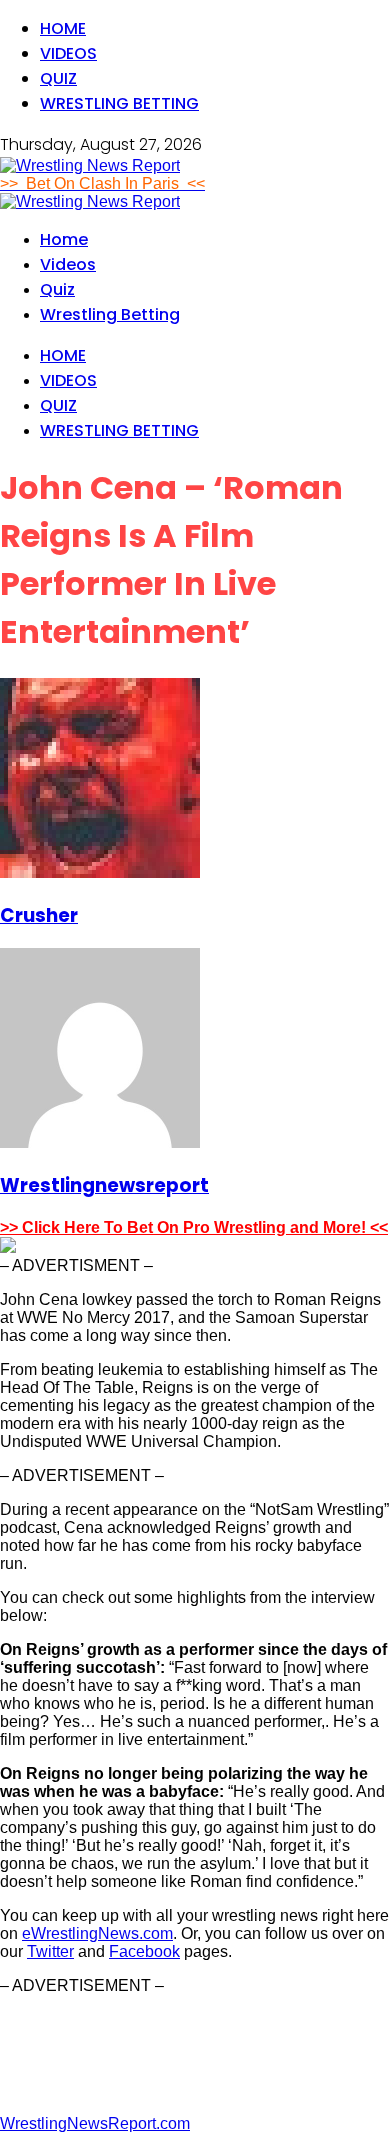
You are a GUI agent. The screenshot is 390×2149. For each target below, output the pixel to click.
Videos (68, 53)
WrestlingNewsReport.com (95, 2123)
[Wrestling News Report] (90, 165)
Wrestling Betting (119, 103)
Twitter (50, 1951)
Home (63, 28)
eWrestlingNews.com (97, 1933)
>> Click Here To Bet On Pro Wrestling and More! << (194, 1227)
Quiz (58, 78)
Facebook (144, 1951)
